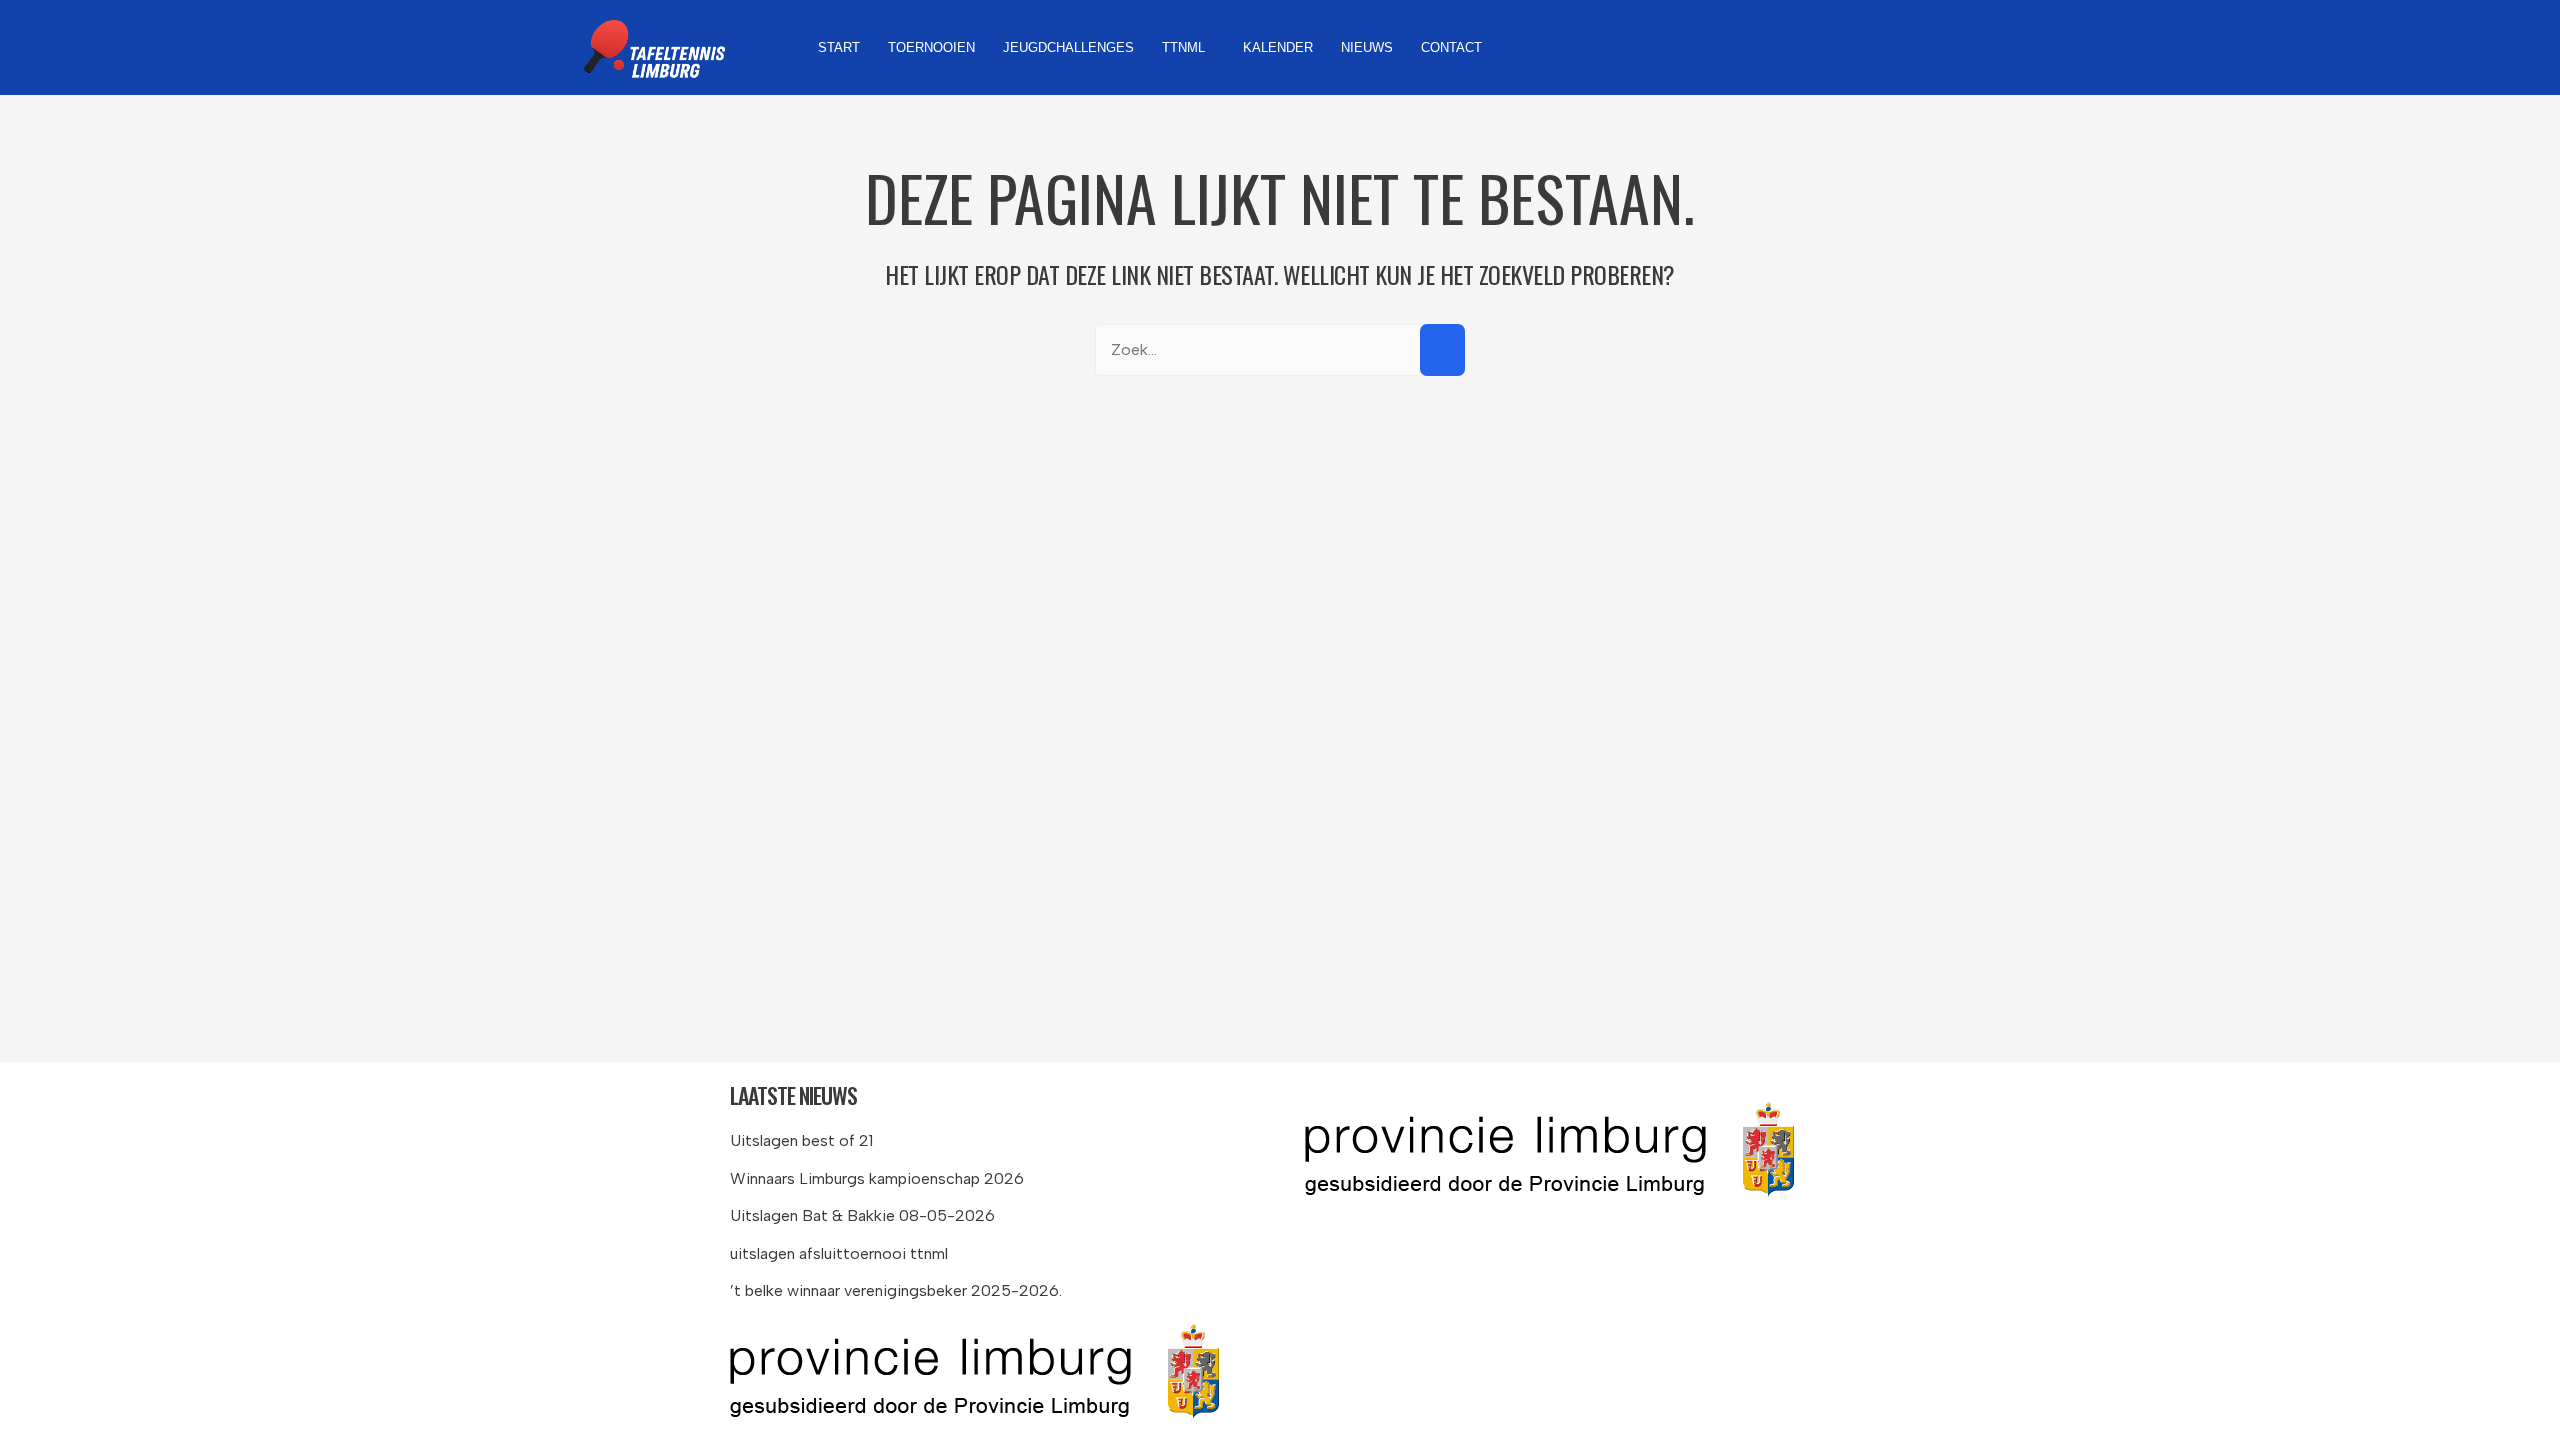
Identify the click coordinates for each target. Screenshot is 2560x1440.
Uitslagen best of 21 (801, 1140)
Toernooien (931, 47)
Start (839, 47)
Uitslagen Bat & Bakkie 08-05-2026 (862, 1215)
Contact (1451, 47)
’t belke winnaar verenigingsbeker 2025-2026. (896, 1290)
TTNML (1183, 47)
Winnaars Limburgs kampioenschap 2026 (877, 1178)
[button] (1188, 47)
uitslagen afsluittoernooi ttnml (839, 1253)
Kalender (1278, 47)
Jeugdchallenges (1068, 47)
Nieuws (1367, 47)
